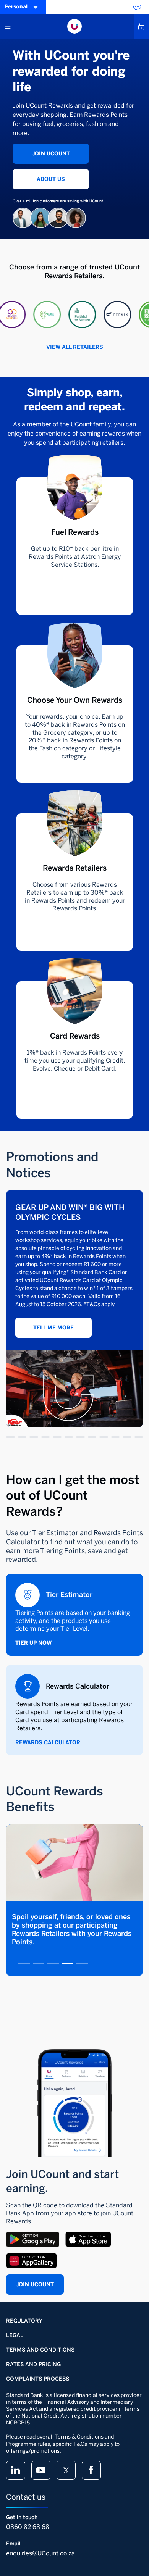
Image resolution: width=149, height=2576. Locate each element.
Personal (16, 7)
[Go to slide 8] (92, 1437)
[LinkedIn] (16, 2470)
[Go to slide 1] (11, 1437)
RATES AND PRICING (33, 2364)
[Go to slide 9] (104, 1437)
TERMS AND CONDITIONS (40, 2350)
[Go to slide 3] (34, 1437)
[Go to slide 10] (116, 1437)
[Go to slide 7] (80, 1437)
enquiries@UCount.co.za (40, 2553)
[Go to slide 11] (127, 1437)
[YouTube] (41, 2470)
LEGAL (15, 2335)
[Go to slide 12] (139, 1437)
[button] (28, 315)
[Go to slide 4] (46, 1437)
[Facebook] (91, 2470)
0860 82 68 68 (28, 2527)
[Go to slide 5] (57, 1437)
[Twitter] (66, 2470)
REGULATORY (24, 2321)
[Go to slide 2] (22, 1437)
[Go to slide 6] (69, 1437)
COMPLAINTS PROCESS (38, 2379)
